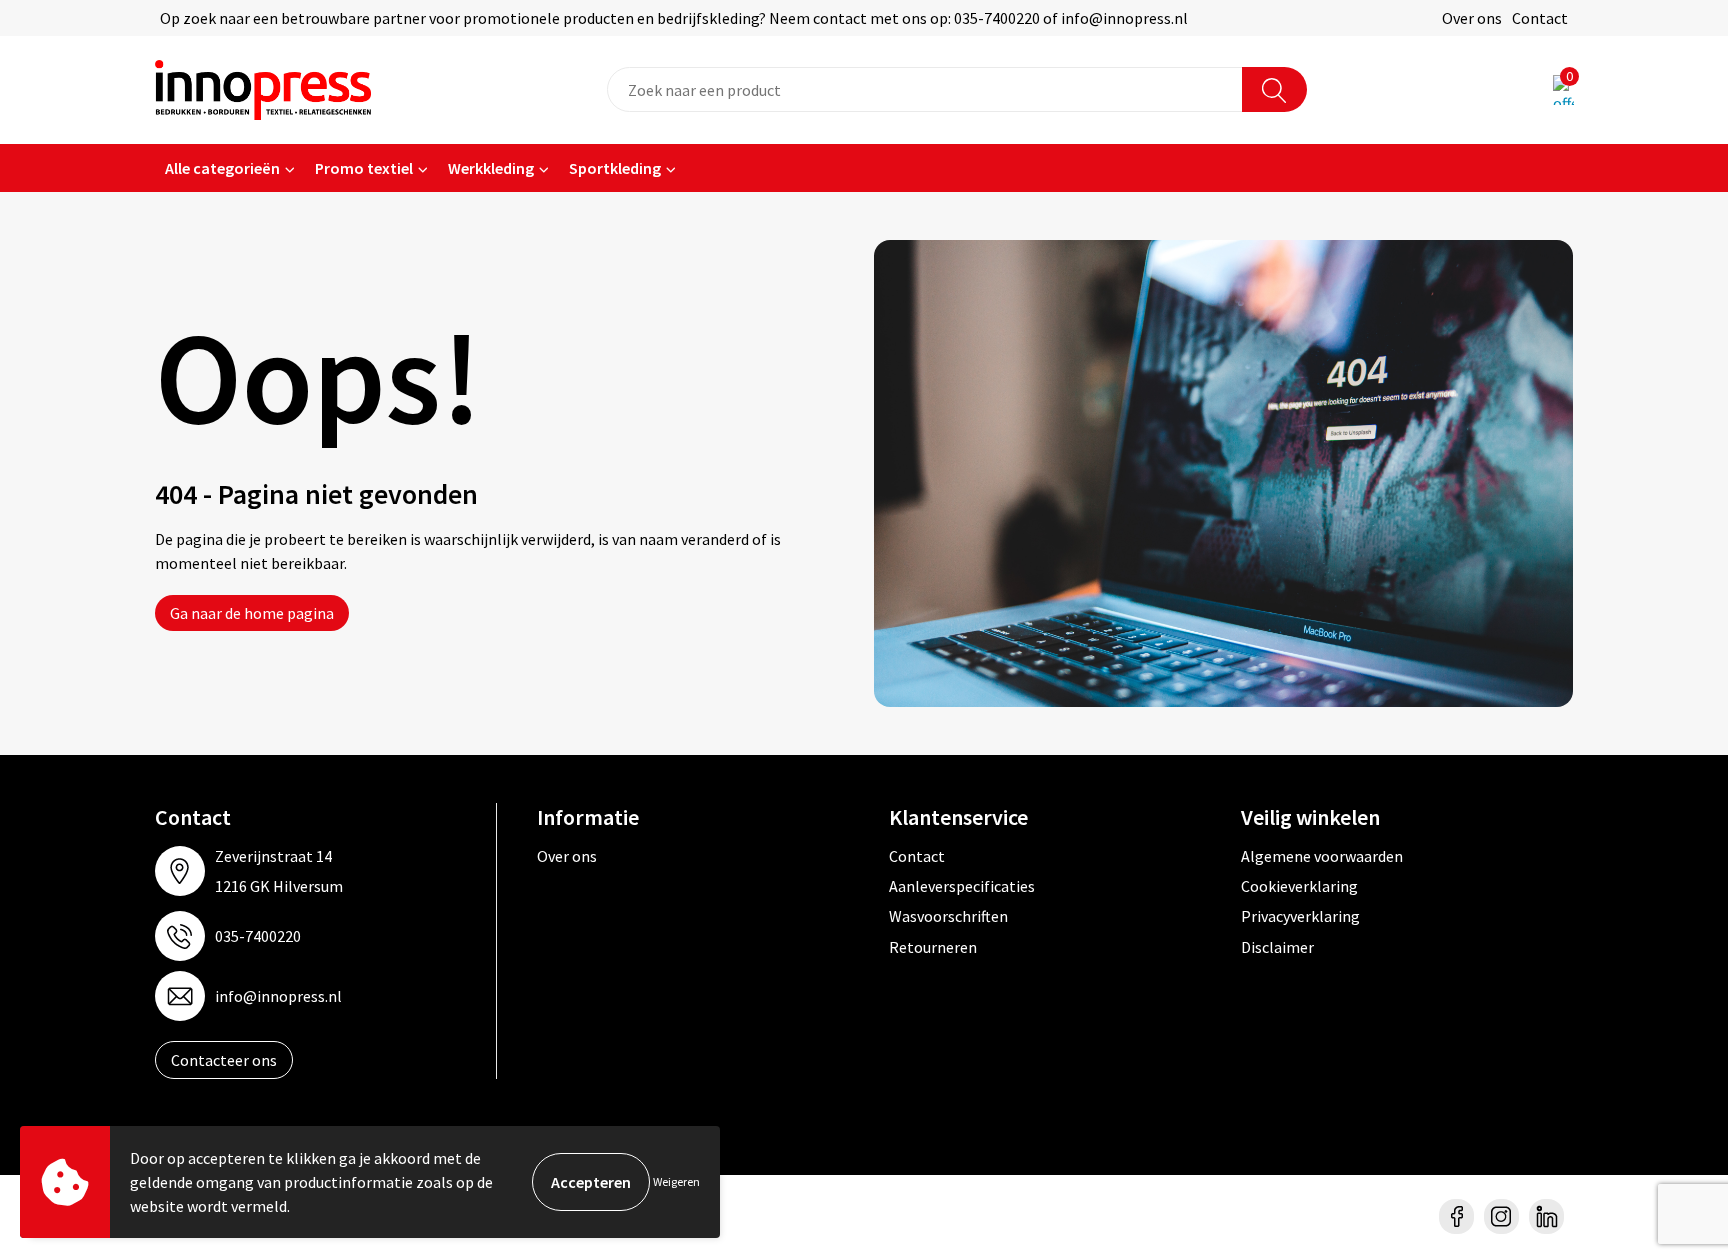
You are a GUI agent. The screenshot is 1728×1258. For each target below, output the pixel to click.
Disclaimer (1277, 947)
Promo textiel (364, 168)
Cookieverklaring (1299, 886)
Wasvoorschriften (948, 916)
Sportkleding (615, 168)
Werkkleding (491, 168)
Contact (1540, 18)
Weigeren (676, 1181)
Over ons (1472, 18)
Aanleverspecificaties (962, 886)
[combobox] (925, 89)
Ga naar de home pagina (252, 613)
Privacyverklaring (1300, 916)
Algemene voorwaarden (1322, 856)
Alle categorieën (222, 168)
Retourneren (933, 947)
